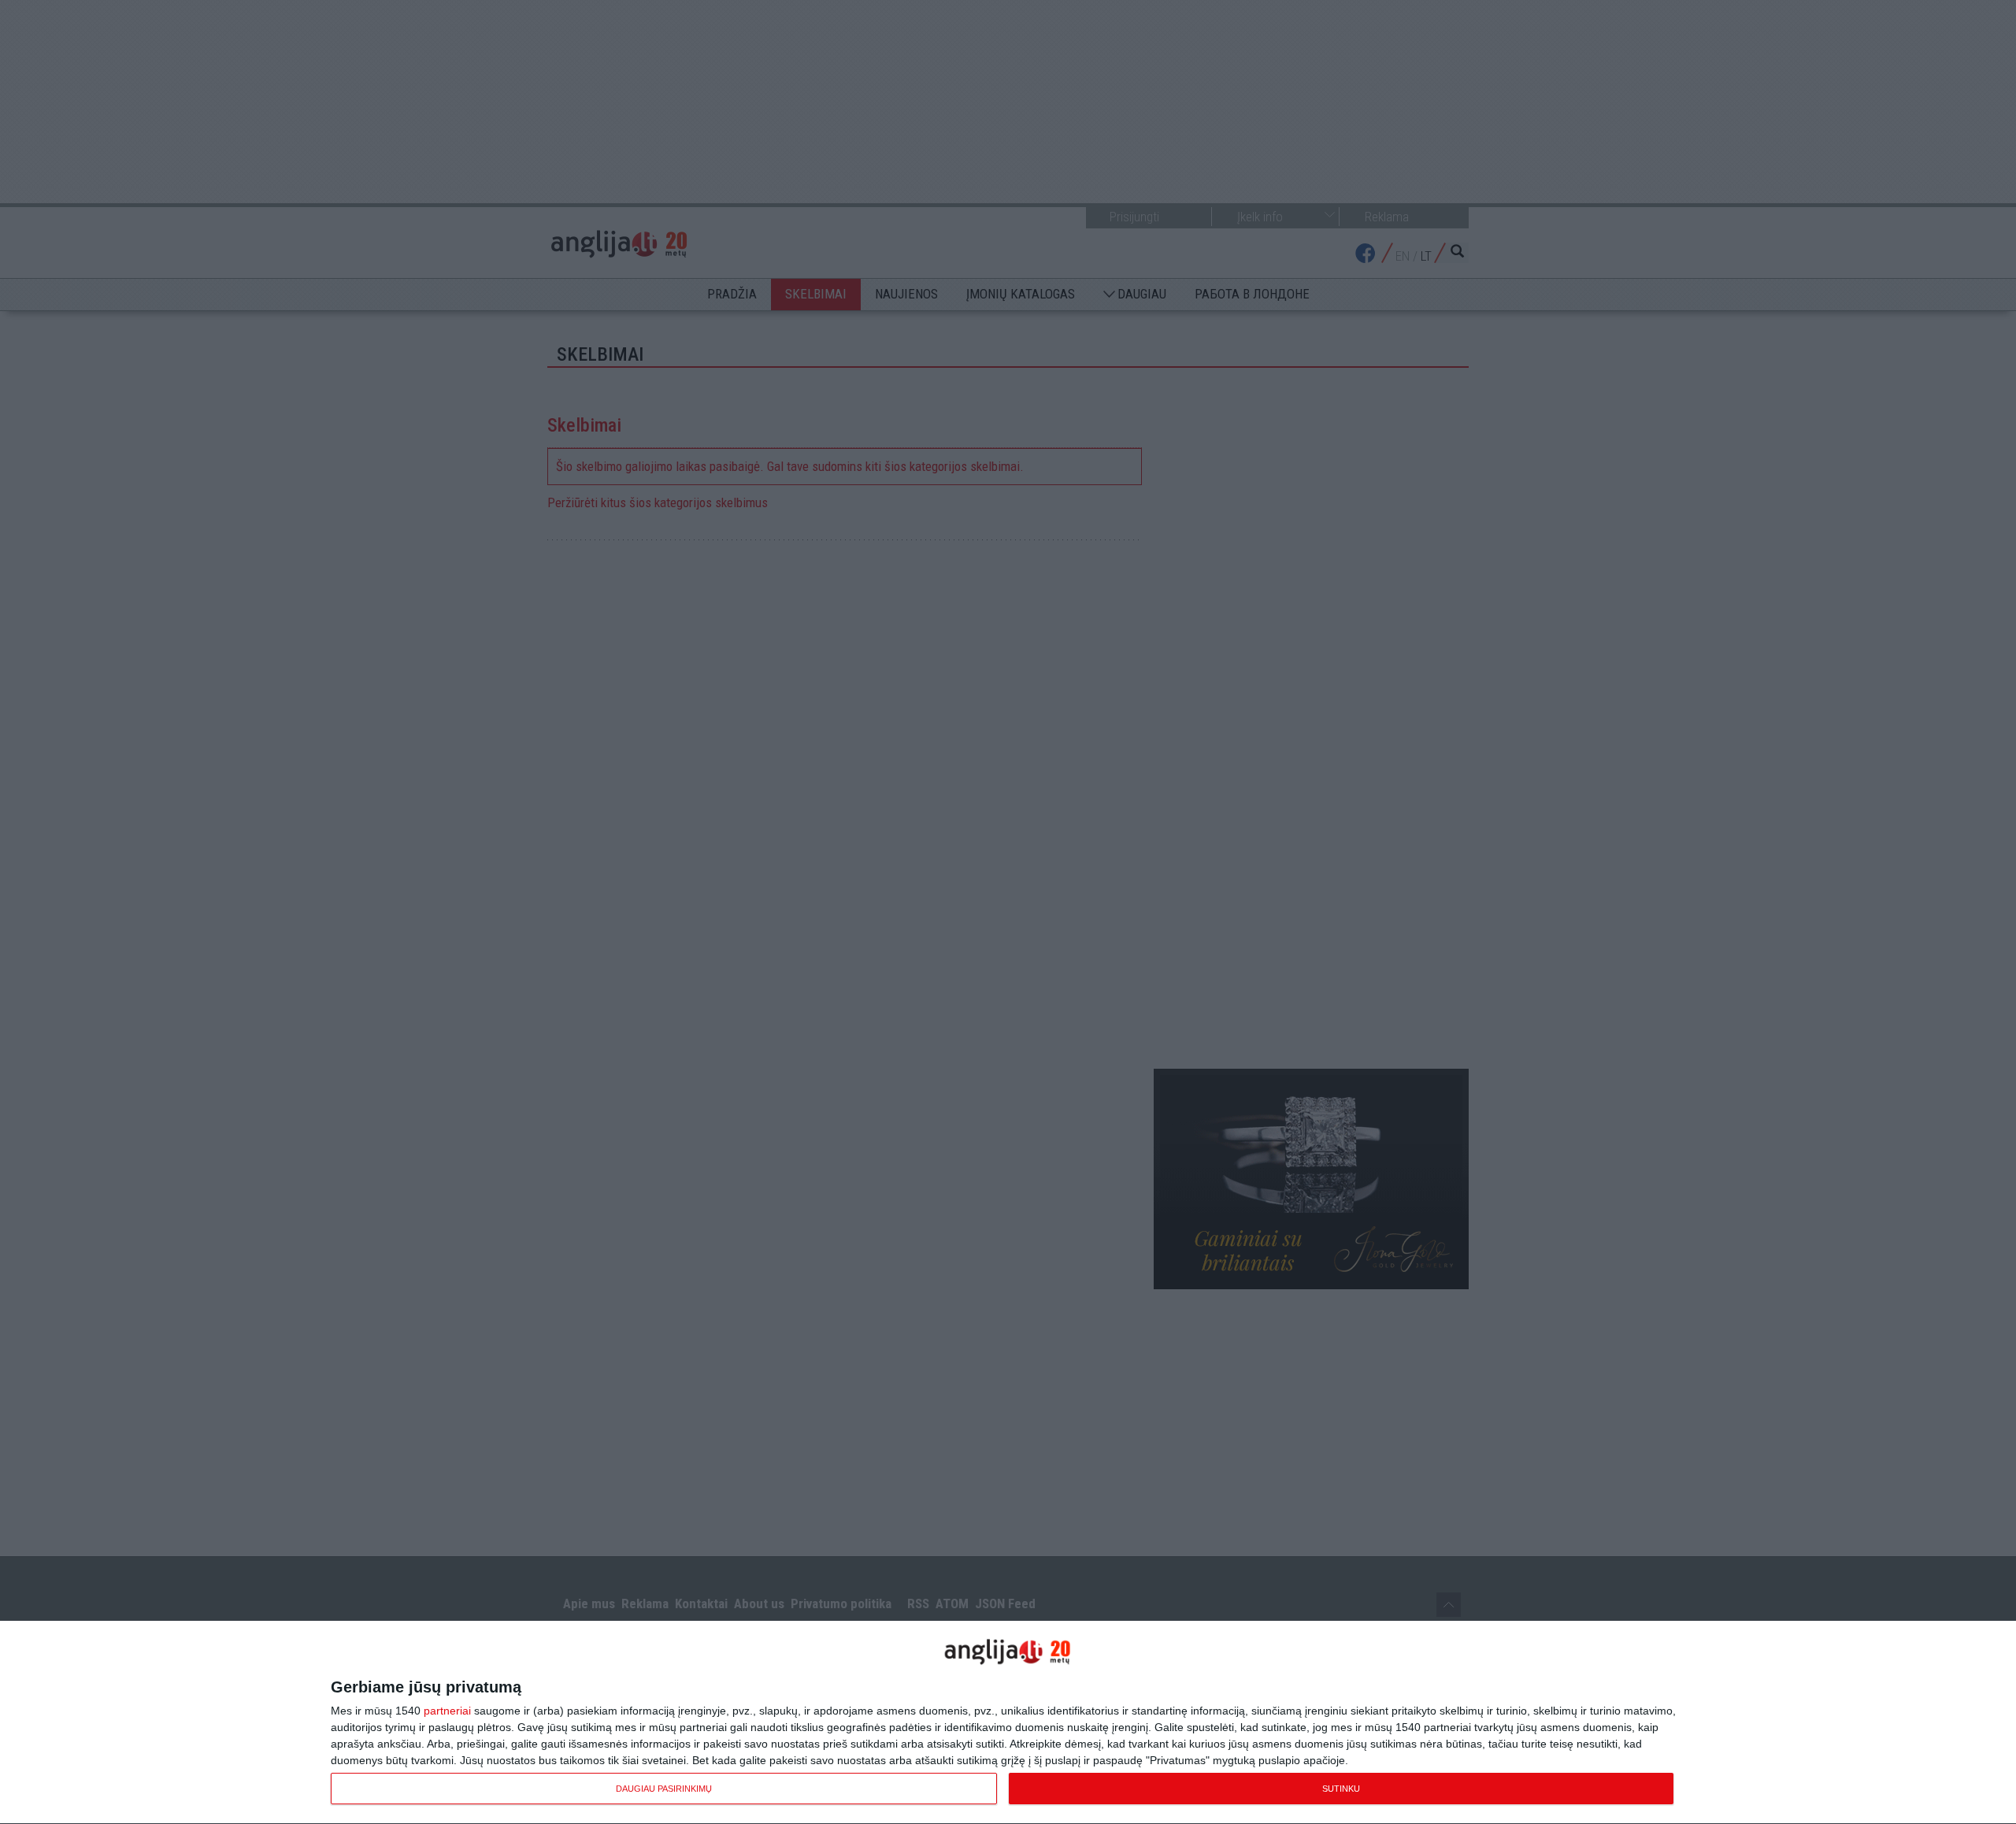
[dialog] (1008, 1723)
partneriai (447, 1711)
